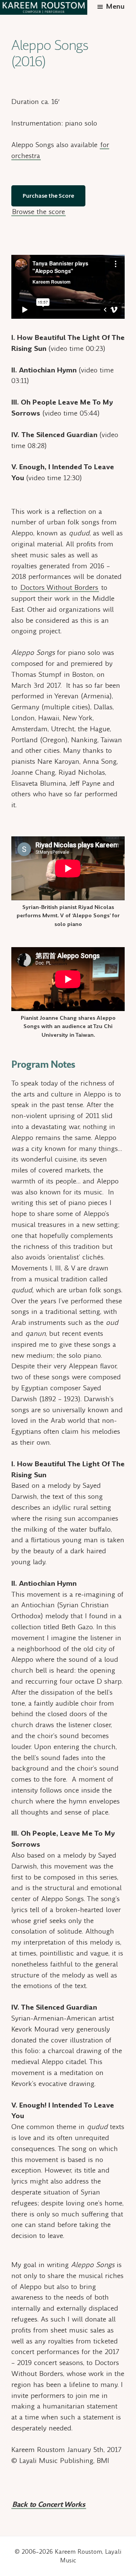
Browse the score (39, 212)
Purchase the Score (48, 195)
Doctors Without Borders (59, 587)
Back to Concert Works (49, 2504)
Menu (115, 6)
